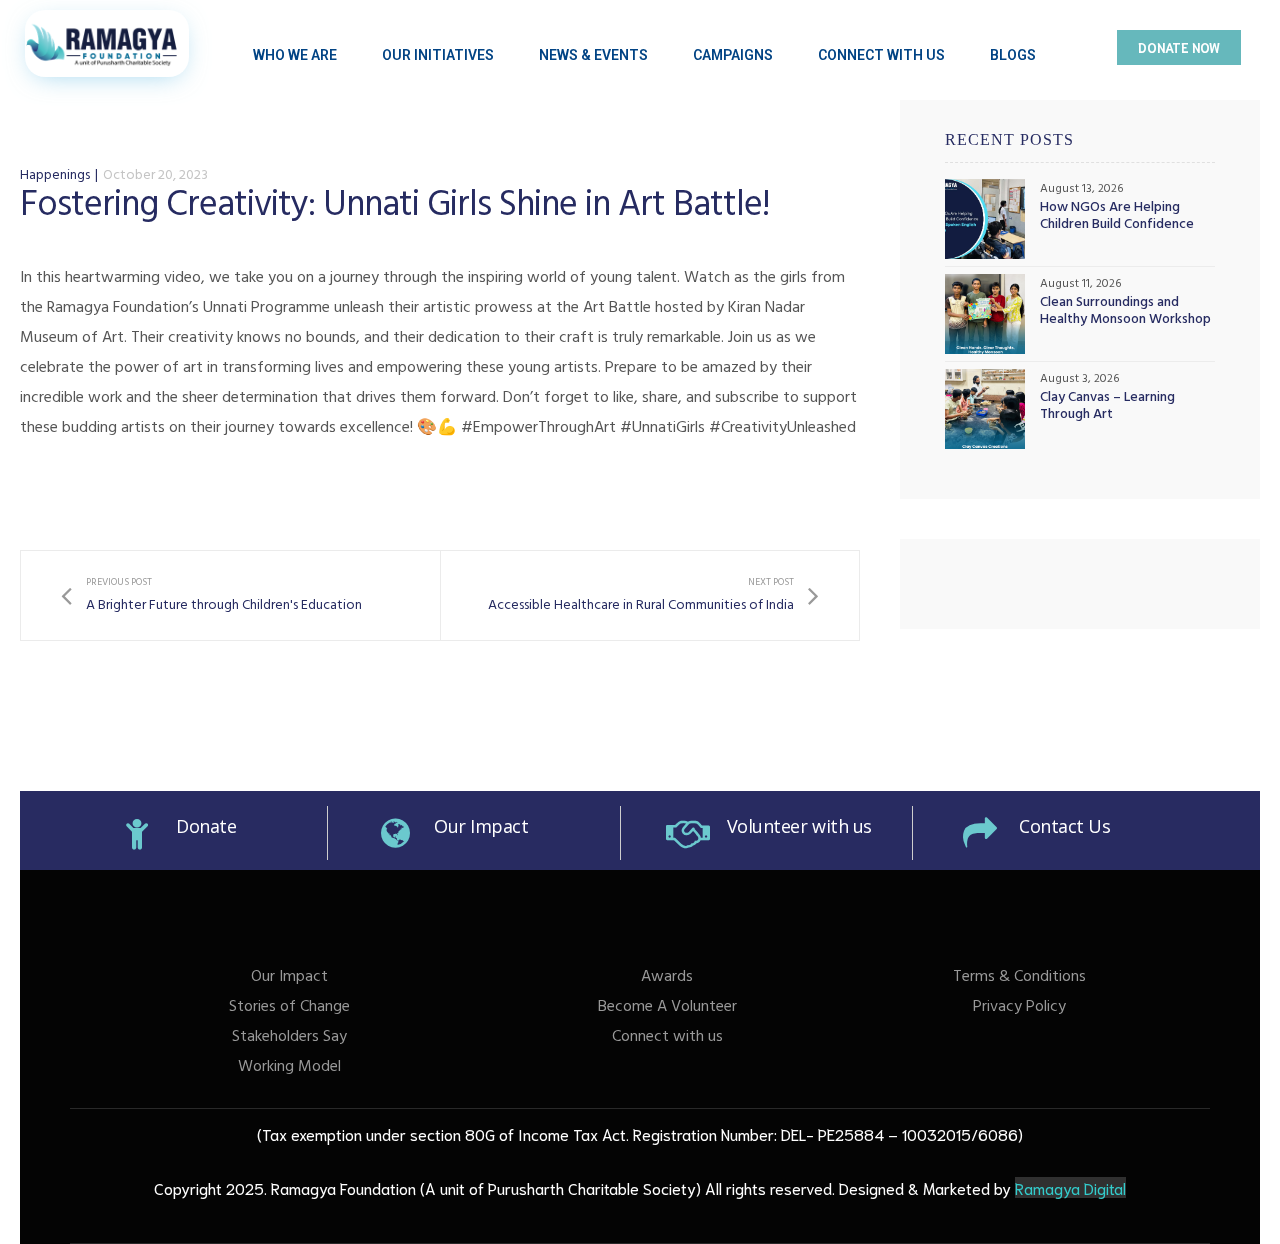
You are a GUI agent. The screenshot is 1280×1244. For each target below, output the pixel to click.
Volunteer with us (799, 826)
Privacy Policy (1019, 1008)
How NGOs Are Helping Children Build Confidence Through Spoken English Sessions (1117, 218)
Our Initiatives (438, 55)
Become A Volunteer (667, 1008)
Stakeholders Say (289, 1038)
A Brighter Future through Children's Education (211, 595)
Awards (667, 978)
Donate (206, 826)
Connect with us (667, 1038)
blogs (1013, 55)
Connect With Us (881, 55)
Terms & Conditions (1019, 978)
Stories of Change (289, 1008)
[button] (1179, 47)
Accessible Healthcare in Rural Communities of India (653, 595)
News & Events (593, 55)
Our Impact (481, 826)
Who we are (295, 55)
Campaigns (733, 55)
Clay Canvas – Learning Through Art (1107, 408)
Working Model (289, 1068)
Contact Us (1065, 826)
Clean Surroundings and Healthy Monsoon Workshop (1125, 313)
